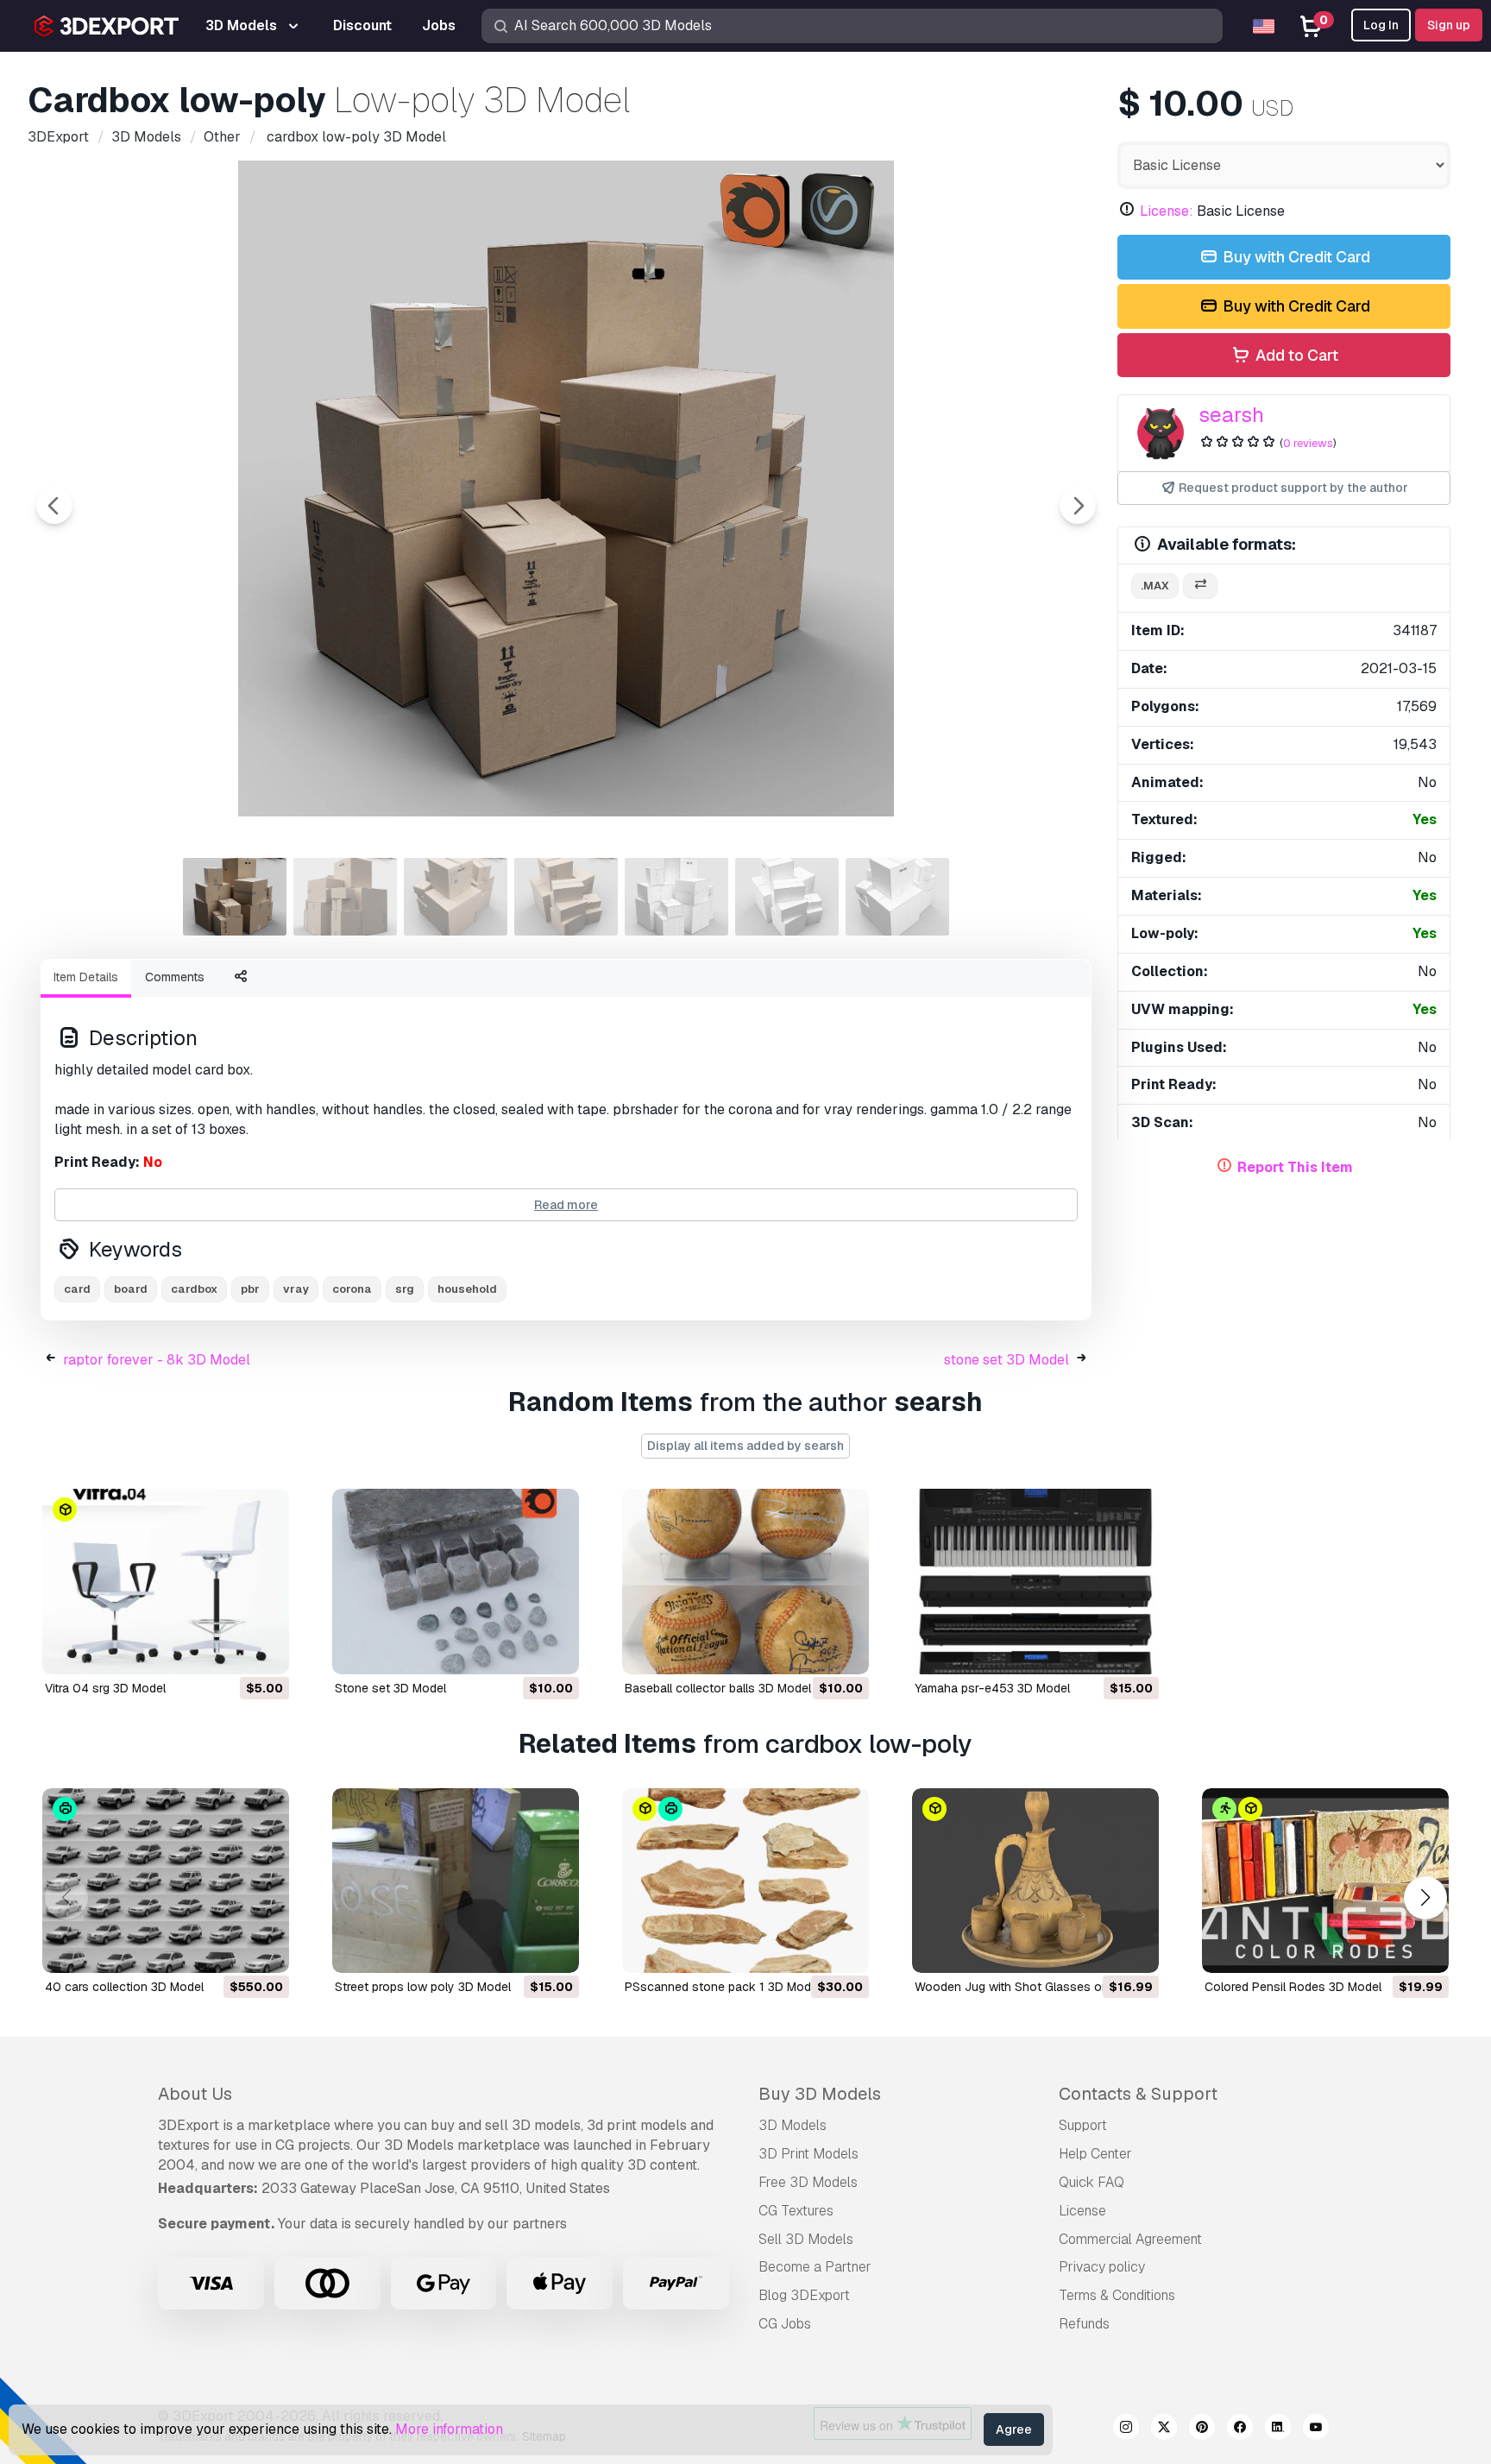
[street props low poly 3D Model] (456, 1881)
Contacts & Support (1138, 2094)
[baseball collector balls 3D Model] (745, 1582)
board (131, 1289)
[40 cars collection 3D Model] (166, 1881)
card (77, 1289)
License (1082, 2211)
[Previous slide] (54, 506)
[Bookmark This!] (264, 1650)
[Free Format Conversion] (1200, 586)
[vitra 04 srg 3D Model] (166, 1582)
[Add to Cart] (229, 1650)
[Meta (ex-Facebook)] (1240, 2429)
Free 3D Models (808, 2182)
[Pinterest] (1202, 2429)
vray (296, 1289)
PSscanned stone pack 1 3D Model (723, 1987)
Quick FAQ (1092, 2182)
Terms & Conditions (1117, 2295)
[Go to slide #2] (345, 897)
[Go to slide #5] (676, 897)
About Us (195, 2094)
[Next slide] (1078, 506)
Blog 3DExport (804, 2295)
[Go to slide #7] (897, 897)
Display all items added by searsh (745, 1446)
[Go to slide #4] (566, 897)
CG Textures (796, 2211)
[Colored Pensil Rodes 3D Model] (1325, 1881)
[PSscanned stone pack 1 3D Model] (745, 1881)
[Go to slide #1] (235, 897)
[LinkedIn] (1278, 2429)
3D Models (793, 2125)
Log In (1381, 25)
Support (1083, 2125)
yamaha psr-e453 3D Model (992, 1688)
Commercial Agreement (1130, 2239)
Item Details (86, 977)
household (467, 1289)
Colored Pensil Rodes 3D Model (1293, 1987)
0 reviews (1308, 443)
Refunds (1084, 2324)
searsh (1231, 415)
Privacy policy (1102, 2267)
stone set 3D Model (1007, 1360)
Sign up (1449, 25)
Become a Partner (815, 2267)
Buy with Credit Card (1295, 257)
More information (449, 2429)
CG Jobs (785, 2324)
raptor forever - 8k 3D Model (157, 1360)
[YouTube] (1316, 2429)
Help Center (1095, 2154)
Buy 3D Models (820, 2094)
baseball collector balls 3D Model (718, 1688)
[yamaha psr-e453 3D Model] (1035, 1582)
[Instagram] (1126, 2429)
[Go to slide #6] (787, 897)
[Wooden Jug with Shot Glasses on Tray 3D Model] (1035, 1881)
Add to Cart (1295, 355)
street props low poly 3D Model (423, 1987)
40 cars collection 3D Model (124, 1987)
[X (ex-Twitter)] (1164, 2429)
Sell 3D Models (806, 2239)
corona (352, 1289)
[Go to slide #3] (456, 897)
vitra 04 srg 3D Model (105, 1688)
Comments (175, 977)
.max (1155, 586)
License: (1167, 211)
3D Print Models (808, 2154)
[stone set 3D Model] (456, 1582)
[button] (1425, 1898)
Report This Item (1295, 1167)
